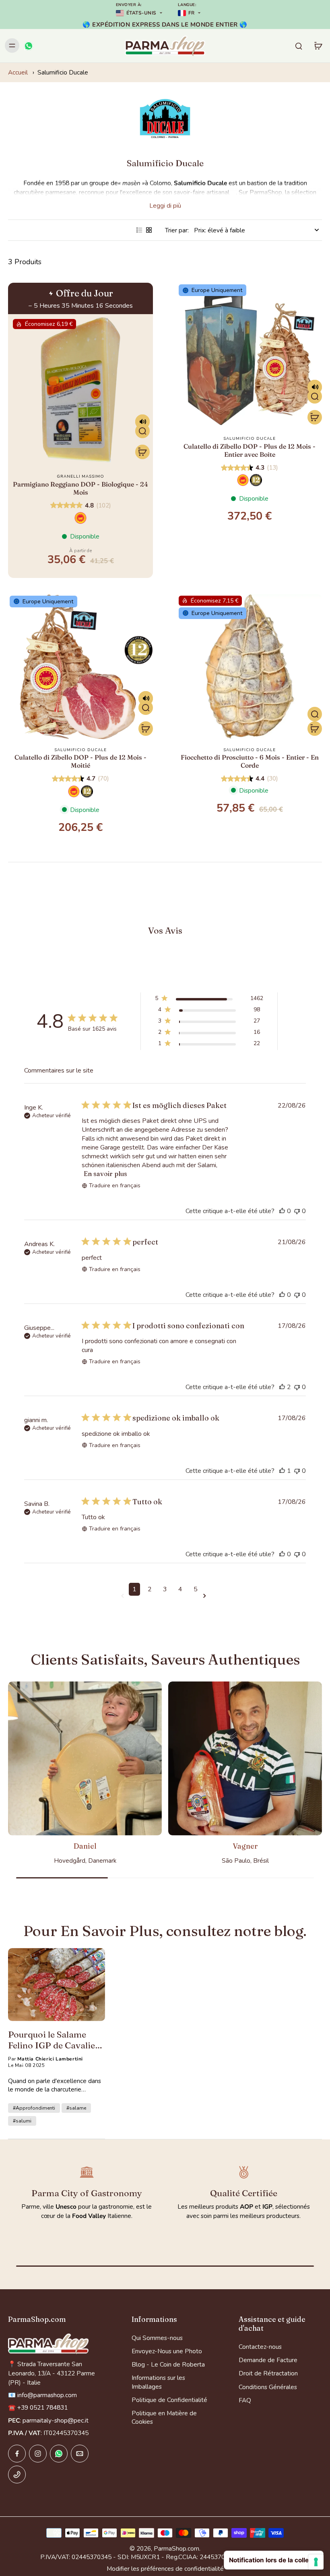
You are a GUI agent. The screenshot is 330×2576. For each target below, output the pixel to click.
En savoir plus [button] (105, 1174)
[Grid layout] (149, 230)
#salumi (22, 2121)
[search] (299, 46)
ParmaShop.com (176, 2548)
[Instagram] (38, 2454)
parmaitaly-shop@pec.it (56, 2420)
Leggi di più (165, 206)
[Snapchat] (59, 2454)
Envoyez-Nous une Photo (167, 2351)
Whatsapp (87, 2228)
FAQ (245, 2400)
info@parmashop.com (91, 2254)
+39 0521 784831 (91, 2241)
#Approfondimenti (34, 2108)
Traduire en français (115, 1185)
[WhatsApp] (28, 46)
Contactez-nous (260, 2347)
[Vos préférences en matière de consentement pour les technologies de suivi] (316, 2562)
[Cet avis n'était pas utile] (297, 1211)
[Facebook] (17, 2454)
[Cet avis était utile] (282, 1211)
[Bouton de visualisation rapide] (142, 431)
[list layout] (139, 230)
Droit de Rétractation (268, 2373)
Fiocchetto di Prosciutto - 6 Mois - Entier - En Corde (250, 761)
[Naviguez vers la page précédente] (124, 1596)
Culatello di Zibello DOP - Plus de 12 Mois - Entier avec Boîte (250, 450)
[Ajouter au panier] (142, 452)
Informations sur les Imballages (158, 2382)
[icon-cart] (318, 46)
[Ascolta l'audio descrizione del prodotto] (142, 422)
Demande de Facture (268, 2360)
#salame (76, 2108)
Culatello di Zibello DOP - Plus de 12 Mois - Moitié (80, 761)
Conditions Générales (268, 2387)
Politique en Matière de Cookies (164, 2417)
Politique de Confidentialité (169, 2400)
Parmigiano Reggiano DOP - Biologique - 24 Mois (80, 488)
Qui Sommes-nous (157, 2338)
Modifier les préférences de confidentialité (165, 2569)
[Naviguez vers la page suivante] (206, 1596)
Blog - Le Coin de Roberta (168, 2364)
